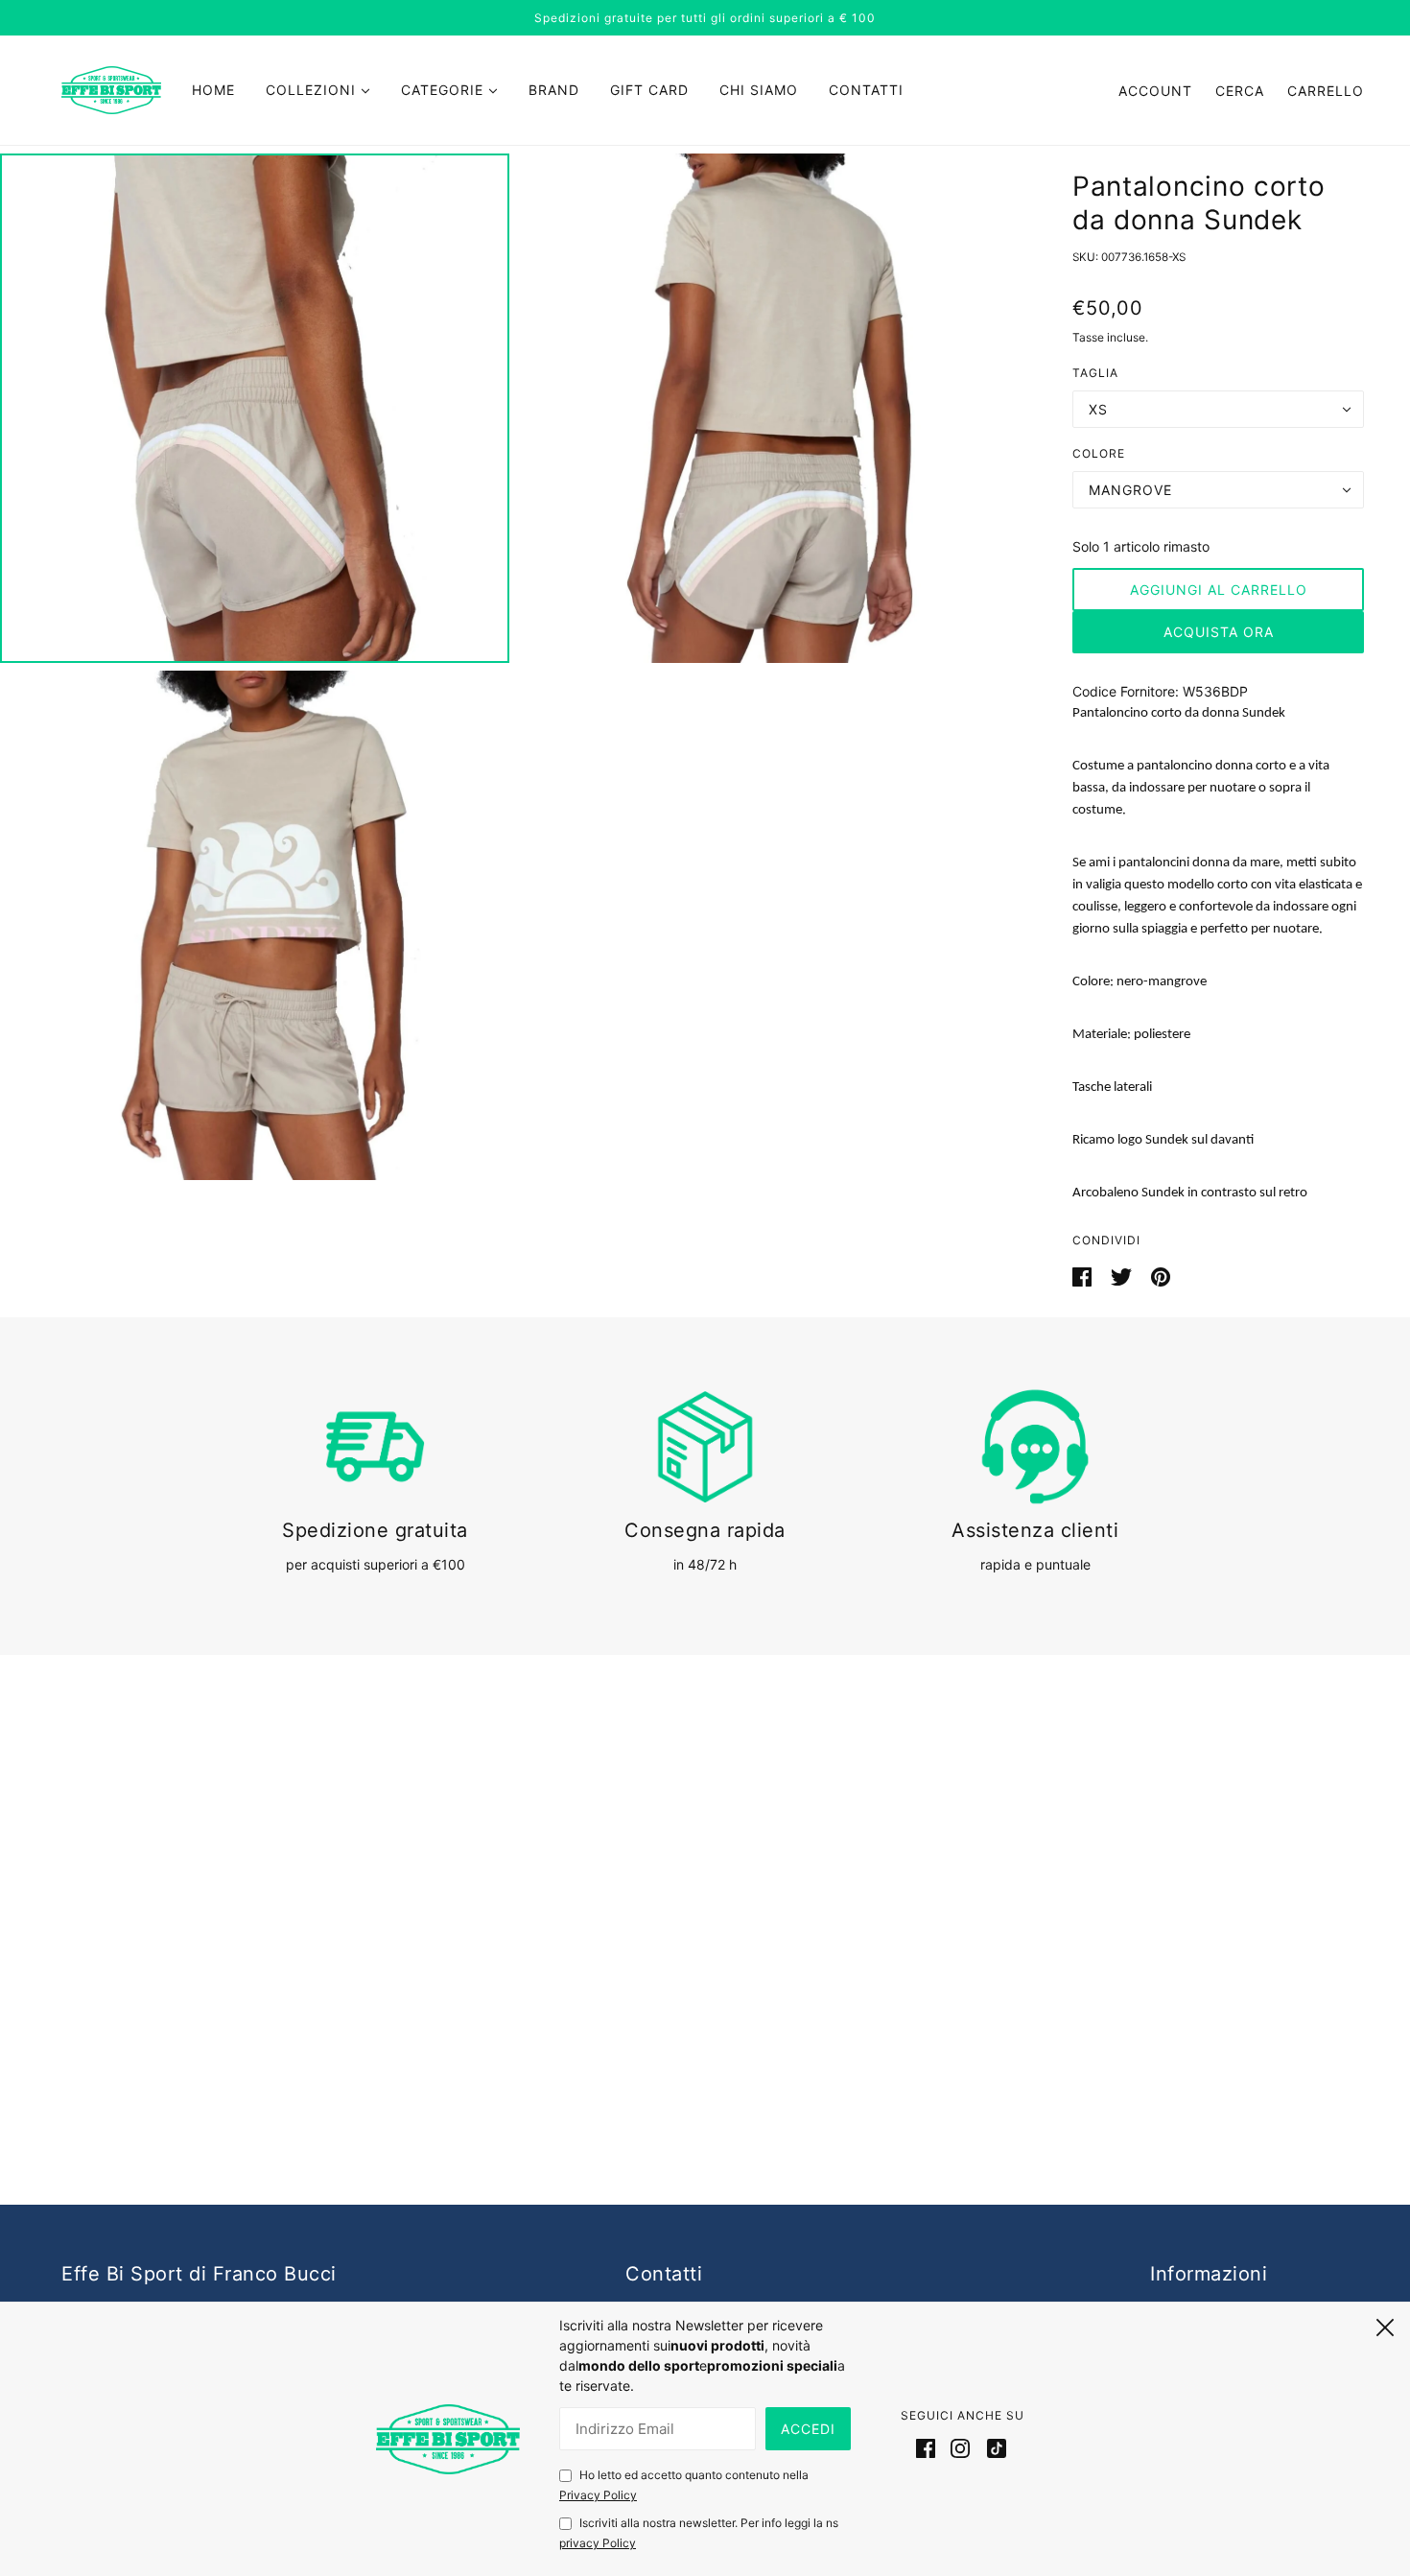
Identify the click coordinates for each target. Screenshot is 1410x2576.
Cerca (1240, 91)
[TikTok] (993, 2447)
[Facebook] (929, 2447)
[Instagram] (960, 2447)
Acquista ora (1219, 632)
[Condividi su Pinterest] (1161, 1276)
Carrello (1326, 91)
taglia (1095, 373)
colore (1099, 453)
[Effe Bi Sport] (111, 89)
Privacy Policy (598, 2495)
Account (1155, 91)
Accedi (808, 2429)
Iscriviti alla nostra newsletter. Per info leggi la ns (699, 2533)
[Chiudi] (1385, 2325)
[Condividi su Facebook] (1084, 1276)
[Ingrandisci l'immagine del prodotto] (255, 408)
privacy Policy (598, 2543)
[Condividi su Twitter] (1123, 1276)
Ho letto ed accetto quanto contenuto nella (684, 2485)
